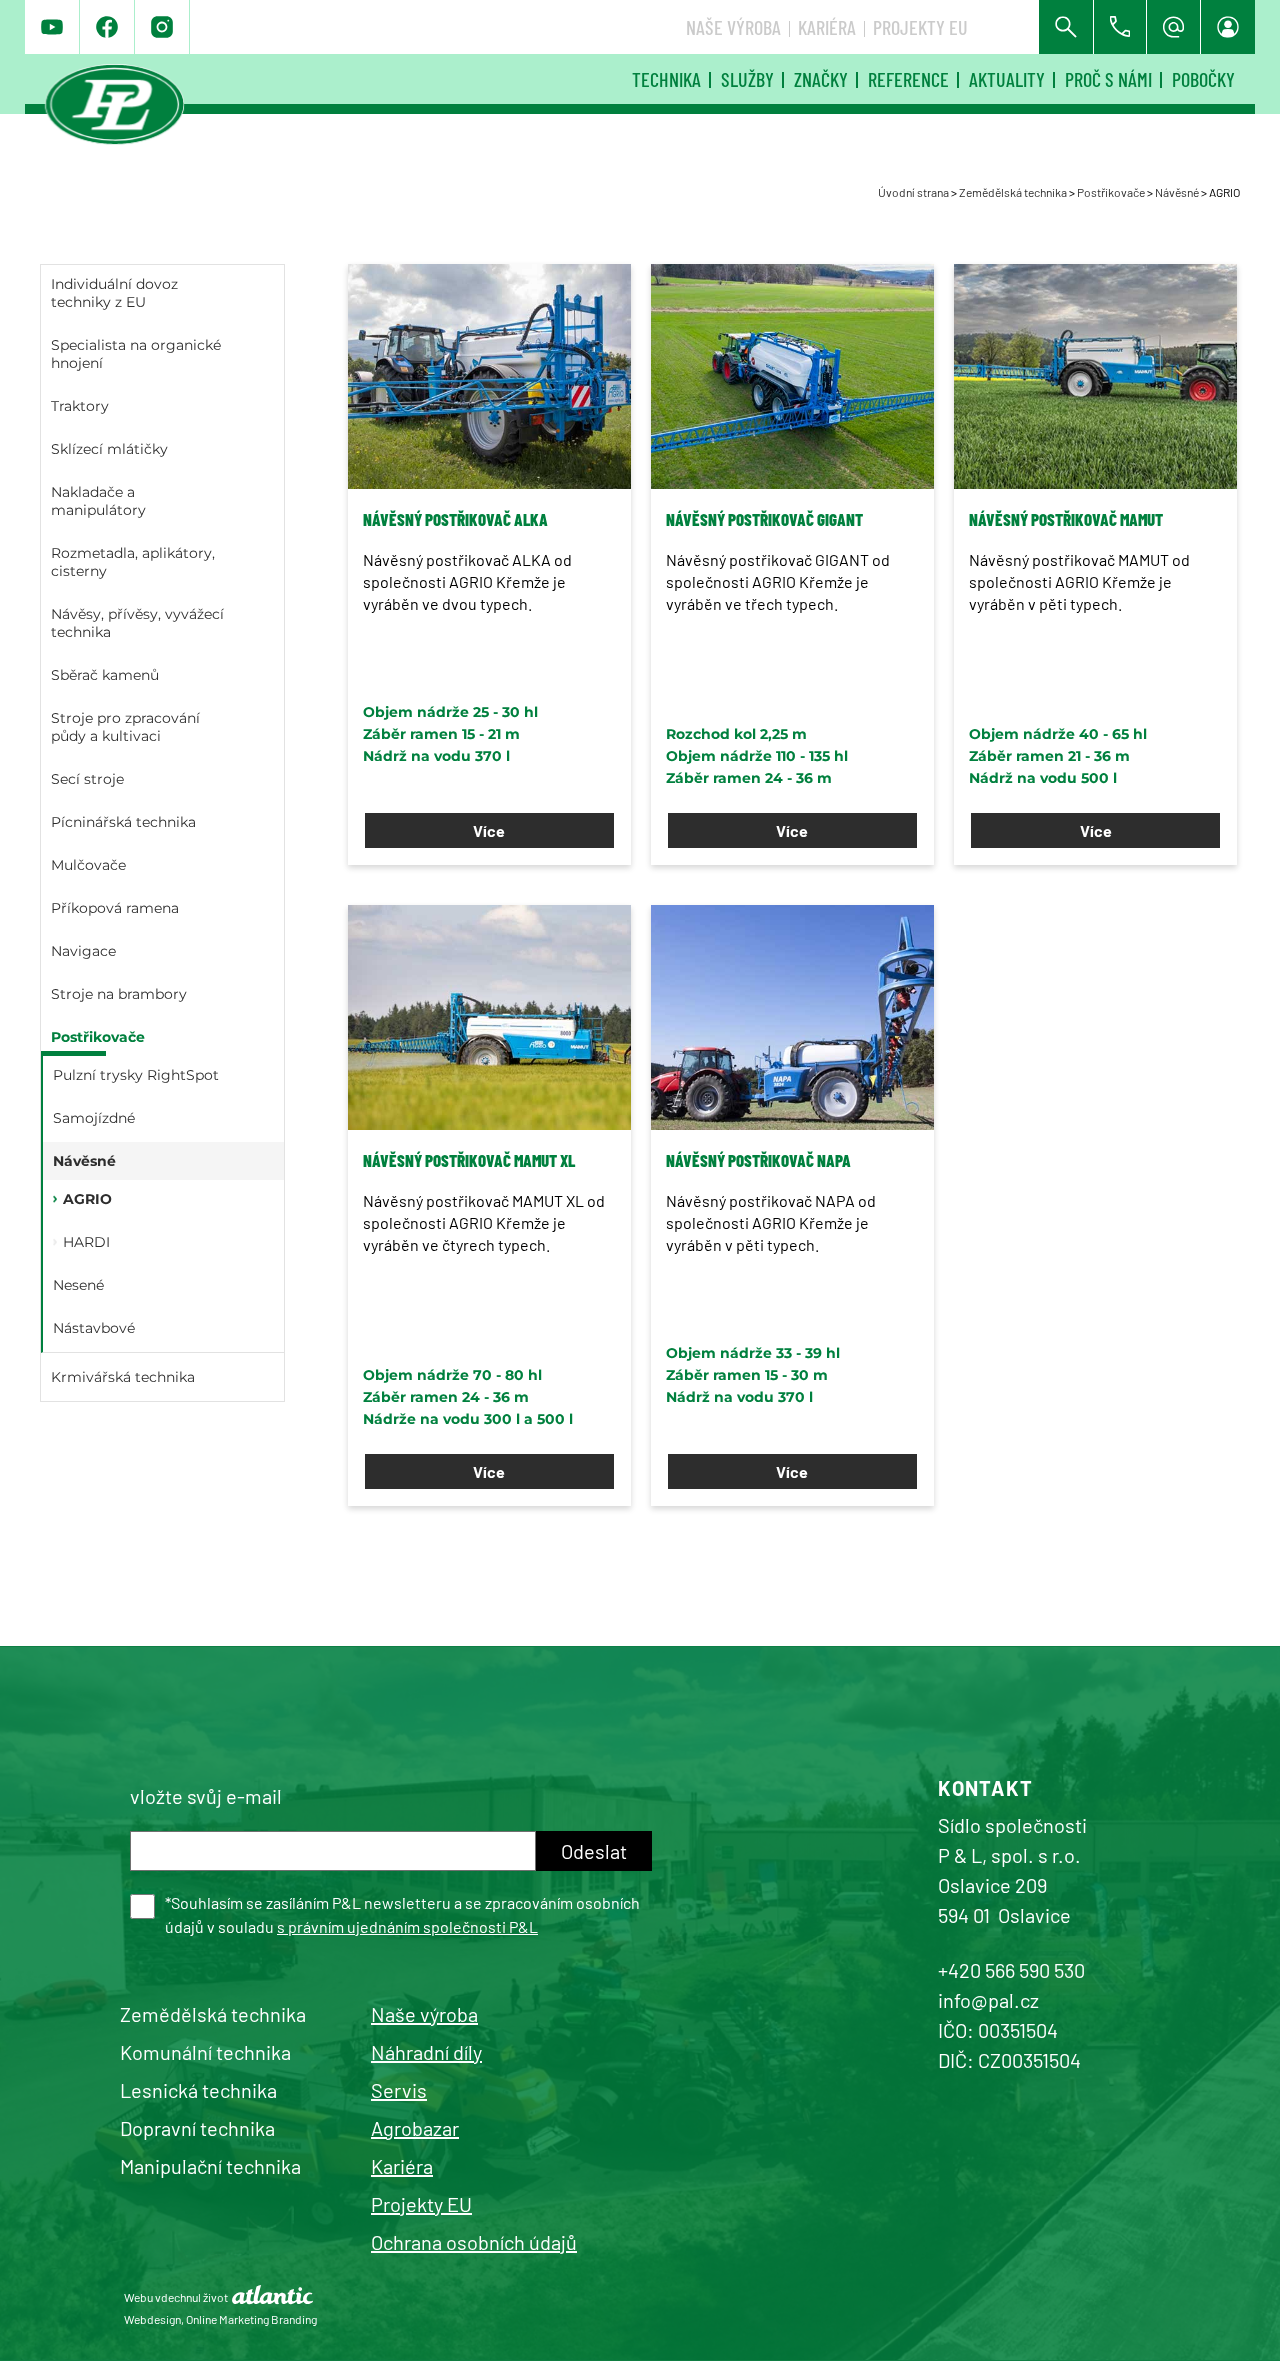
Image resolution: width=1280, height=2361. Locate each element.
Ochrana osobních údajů (474, 2242)
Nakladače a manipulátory (98, 501)
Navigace (83, 951)
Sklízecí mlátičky (109, 449)
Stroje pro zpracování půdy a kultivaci (125, 727)
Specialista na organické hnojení (136, 354)
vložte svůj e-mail (206, 1796)
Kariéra (827, 27)
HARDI (86, 1242)
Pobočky (1203, 79)
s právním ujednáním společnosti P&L (407, 1926)
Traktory (80, 406)
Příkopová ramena (115, 908)
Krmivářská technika (123, 1377)
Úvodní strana (913, 192)
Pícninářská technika (123, 822)
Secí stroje (87, 779)
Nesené (78, 1285)
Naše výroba (733, 27)
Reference (908, 79)
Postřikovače (1111, 192)
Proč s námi (1108, 79)
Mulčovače (88, 865)
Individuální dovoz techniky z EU (114, 293)
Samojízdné (94, 1118)
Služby (747, 79)
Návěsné (1177, 192)
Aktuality (1007, 79)
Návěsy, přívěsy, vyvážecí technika (137, 623)
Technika (666, 79)
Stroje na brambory (119, 994)
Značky (821, 79)
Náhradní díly (426, 2052)
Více (489, 830)
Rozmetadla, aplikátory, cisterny (133, 562)
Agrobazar (415, 2128)
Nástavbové (94, 1328)
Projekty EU (920, 27)
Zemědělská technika (1013, 192)
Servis (399, 2090)
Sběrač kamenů (105, 675)
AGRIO (87, 1199)
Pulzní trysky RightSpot (136, 1075)
